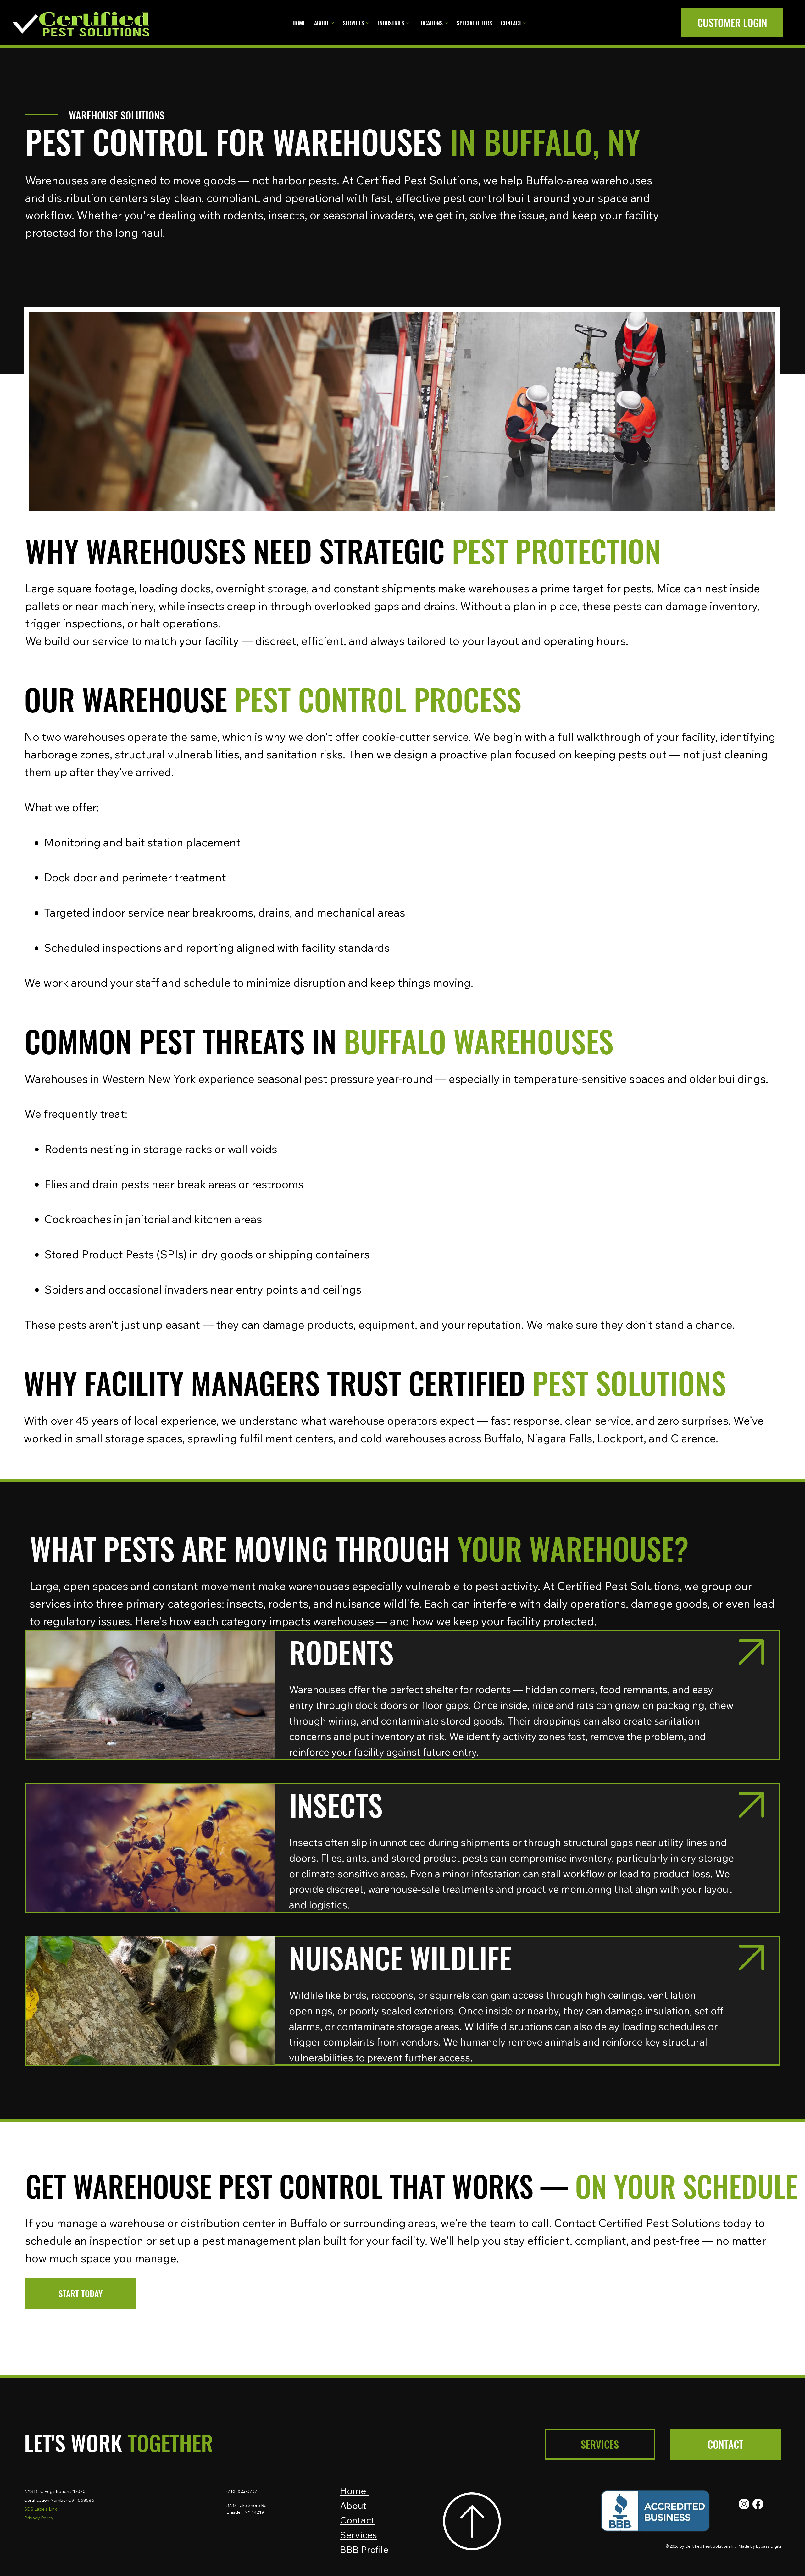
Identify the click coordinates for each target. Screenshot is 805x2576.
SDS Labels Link (41, 2509)
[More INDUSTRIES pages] (408, 23)
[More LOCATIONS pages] (446, 23)
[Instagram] (744, 2504)
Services (358, 2535)
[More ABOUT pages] (332, 23)
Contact (357, 2520)
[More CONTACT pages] (525, 23)
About (355, 2506)
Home (354, 2491)
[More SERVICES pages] (368, 23)
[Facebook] (758, 2504)
